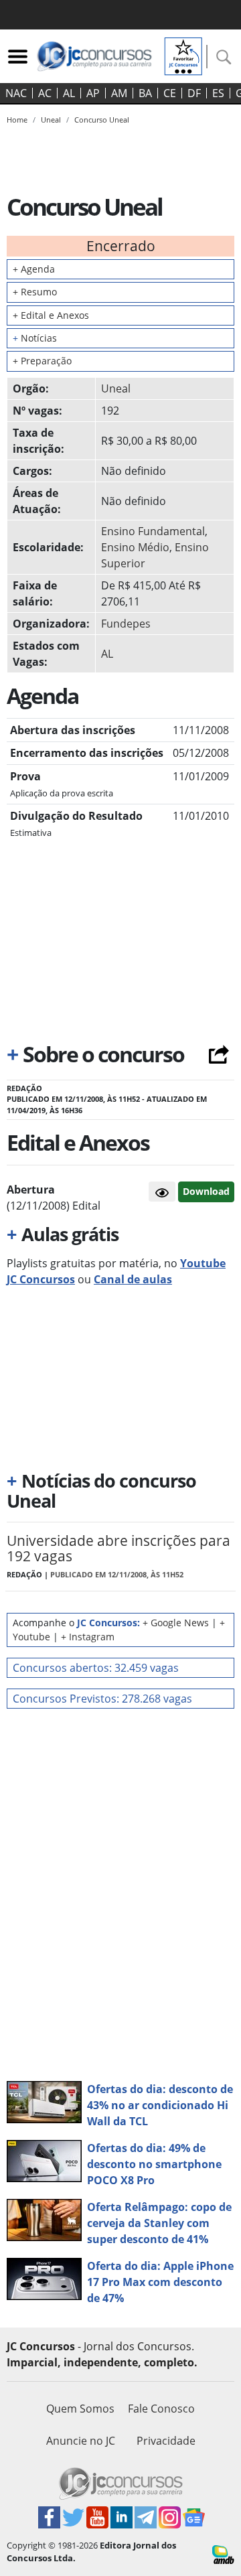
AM (119, 93)
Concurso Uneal (102, 120)
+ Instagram (88, 1637)
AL (69, 93)
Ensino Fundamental (153, 531)
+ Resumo (35, 292)
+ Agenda (34, 269)
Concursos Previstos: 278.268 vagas (102, 1699)
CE (170, 93)
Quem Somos (80, 2409)
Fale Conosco (161, 2409)
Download (206, 1191)
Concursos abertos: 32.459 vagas (96, 1668)
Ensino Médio (135, 547)
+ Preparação (42, 361)
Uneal (116, 388)
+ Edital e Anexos (51, 315)
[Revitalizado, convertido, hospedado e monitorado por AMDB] (223, 2554)
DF (194, 93)
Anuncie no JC (81, 2441)
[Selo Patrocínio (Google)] (183, 55)
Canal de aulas (133, 1279)
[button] (162, 1192)
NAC (16, 93)
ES (218, 93)
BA (145, 93)
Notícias (35, 338)
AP (93, 93)
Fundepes (126, 624)
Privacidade (166, 2441)
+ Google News (176, 1623)
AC (45, 93)
